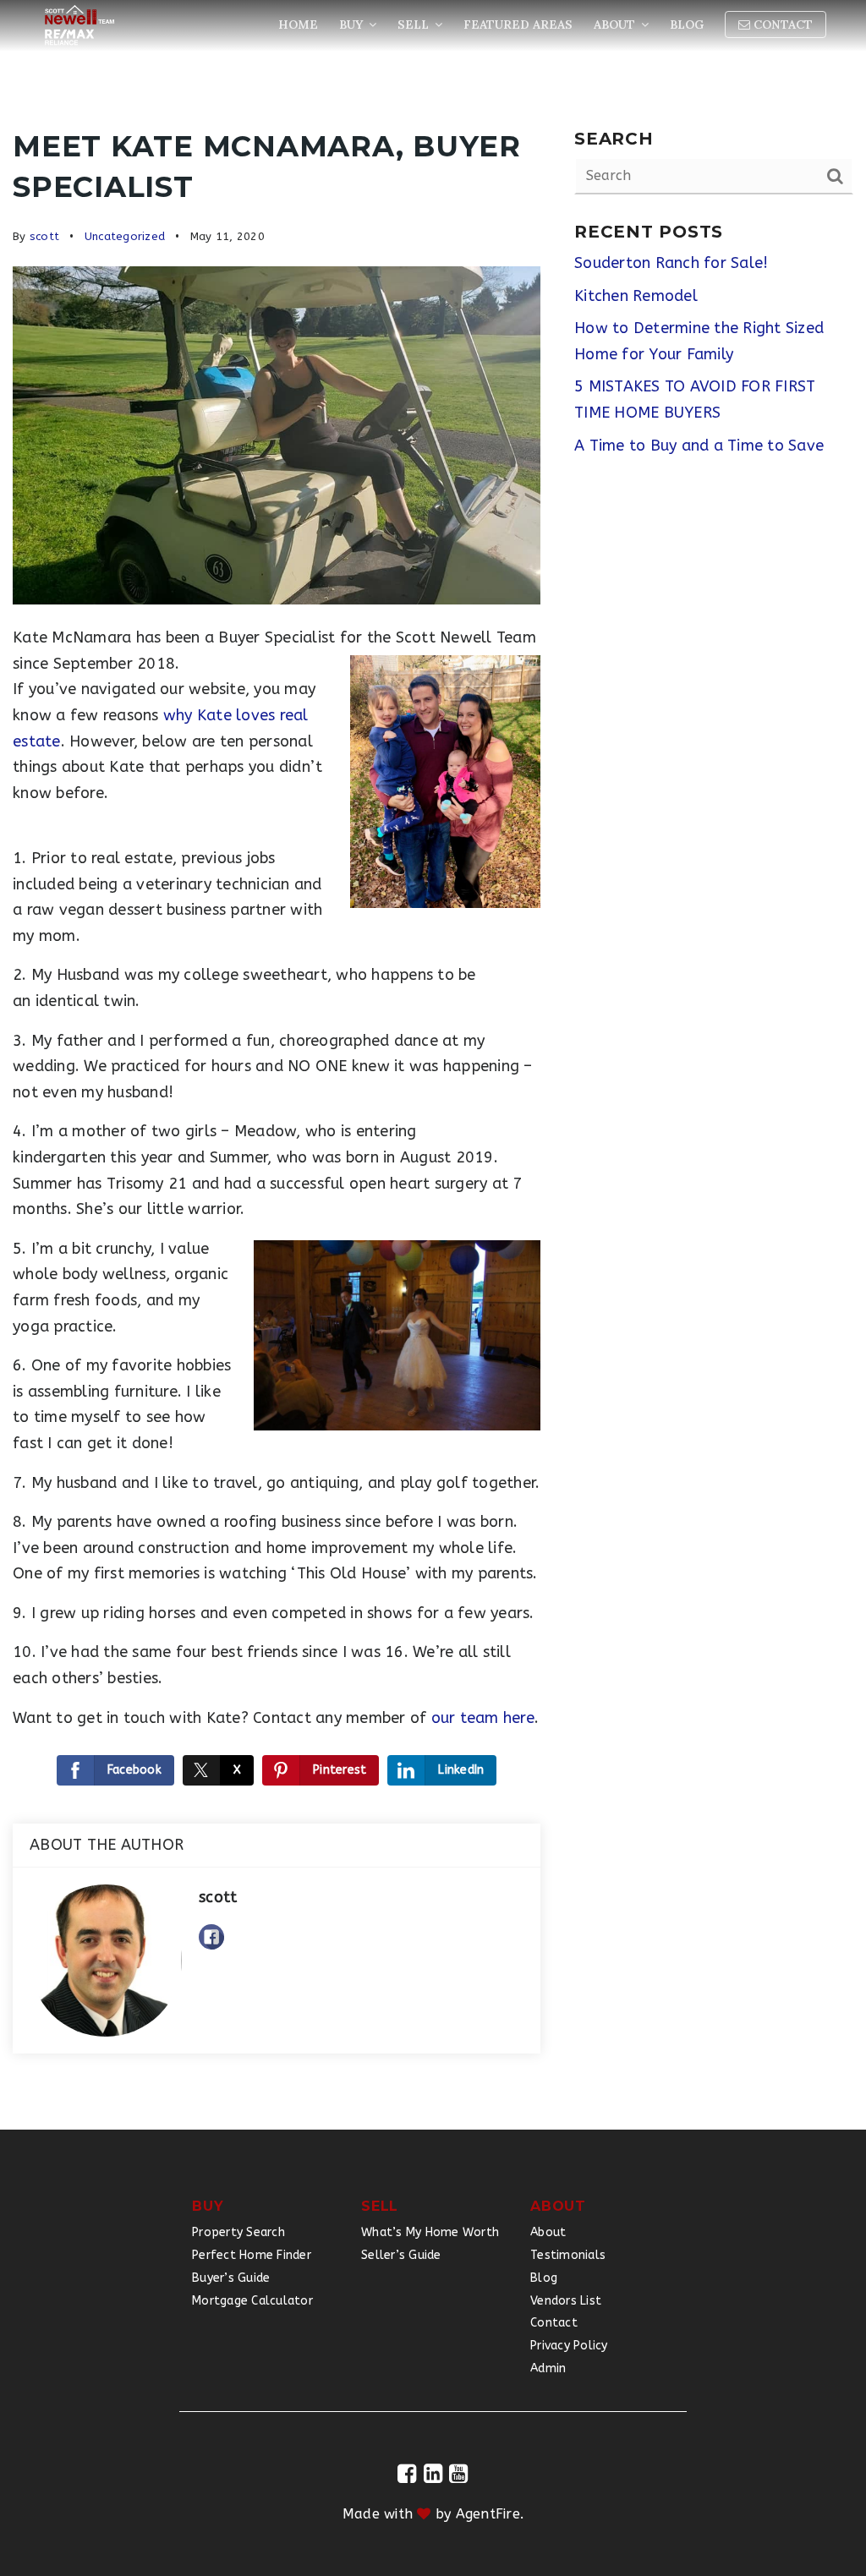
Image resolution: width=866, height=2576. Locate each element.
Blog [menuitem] (687, 25)
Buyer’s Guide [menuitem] (231, 2278)
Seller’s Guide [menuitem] (401, 2255)
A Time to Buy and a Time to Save (699, 446)
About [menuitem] (616, 25)
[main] (433, 1065)
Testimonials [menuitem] (568, 2255)
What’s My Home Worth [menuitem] (430, 2232)
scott (44, 236)
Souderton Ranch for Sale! (671, 263)
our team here (483, 1718)
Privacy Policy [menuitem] (569, 2346)
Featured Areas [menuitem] (518, 25)
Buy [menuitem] (353, 25)
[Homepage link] (79, 25)
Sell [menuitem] (415, 25)
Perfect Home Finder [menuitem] (252, 2255)
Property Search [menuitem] (238, 2232)
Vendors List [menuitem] (566, 2301)
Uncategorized (125, 236)
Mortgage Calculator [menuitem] (252, 2301)
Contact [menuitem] (781, 25)
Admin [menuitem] (548, 2368)
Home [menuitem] (298, 25)
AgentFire (488, 2514)
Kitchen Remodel (636, 296)
